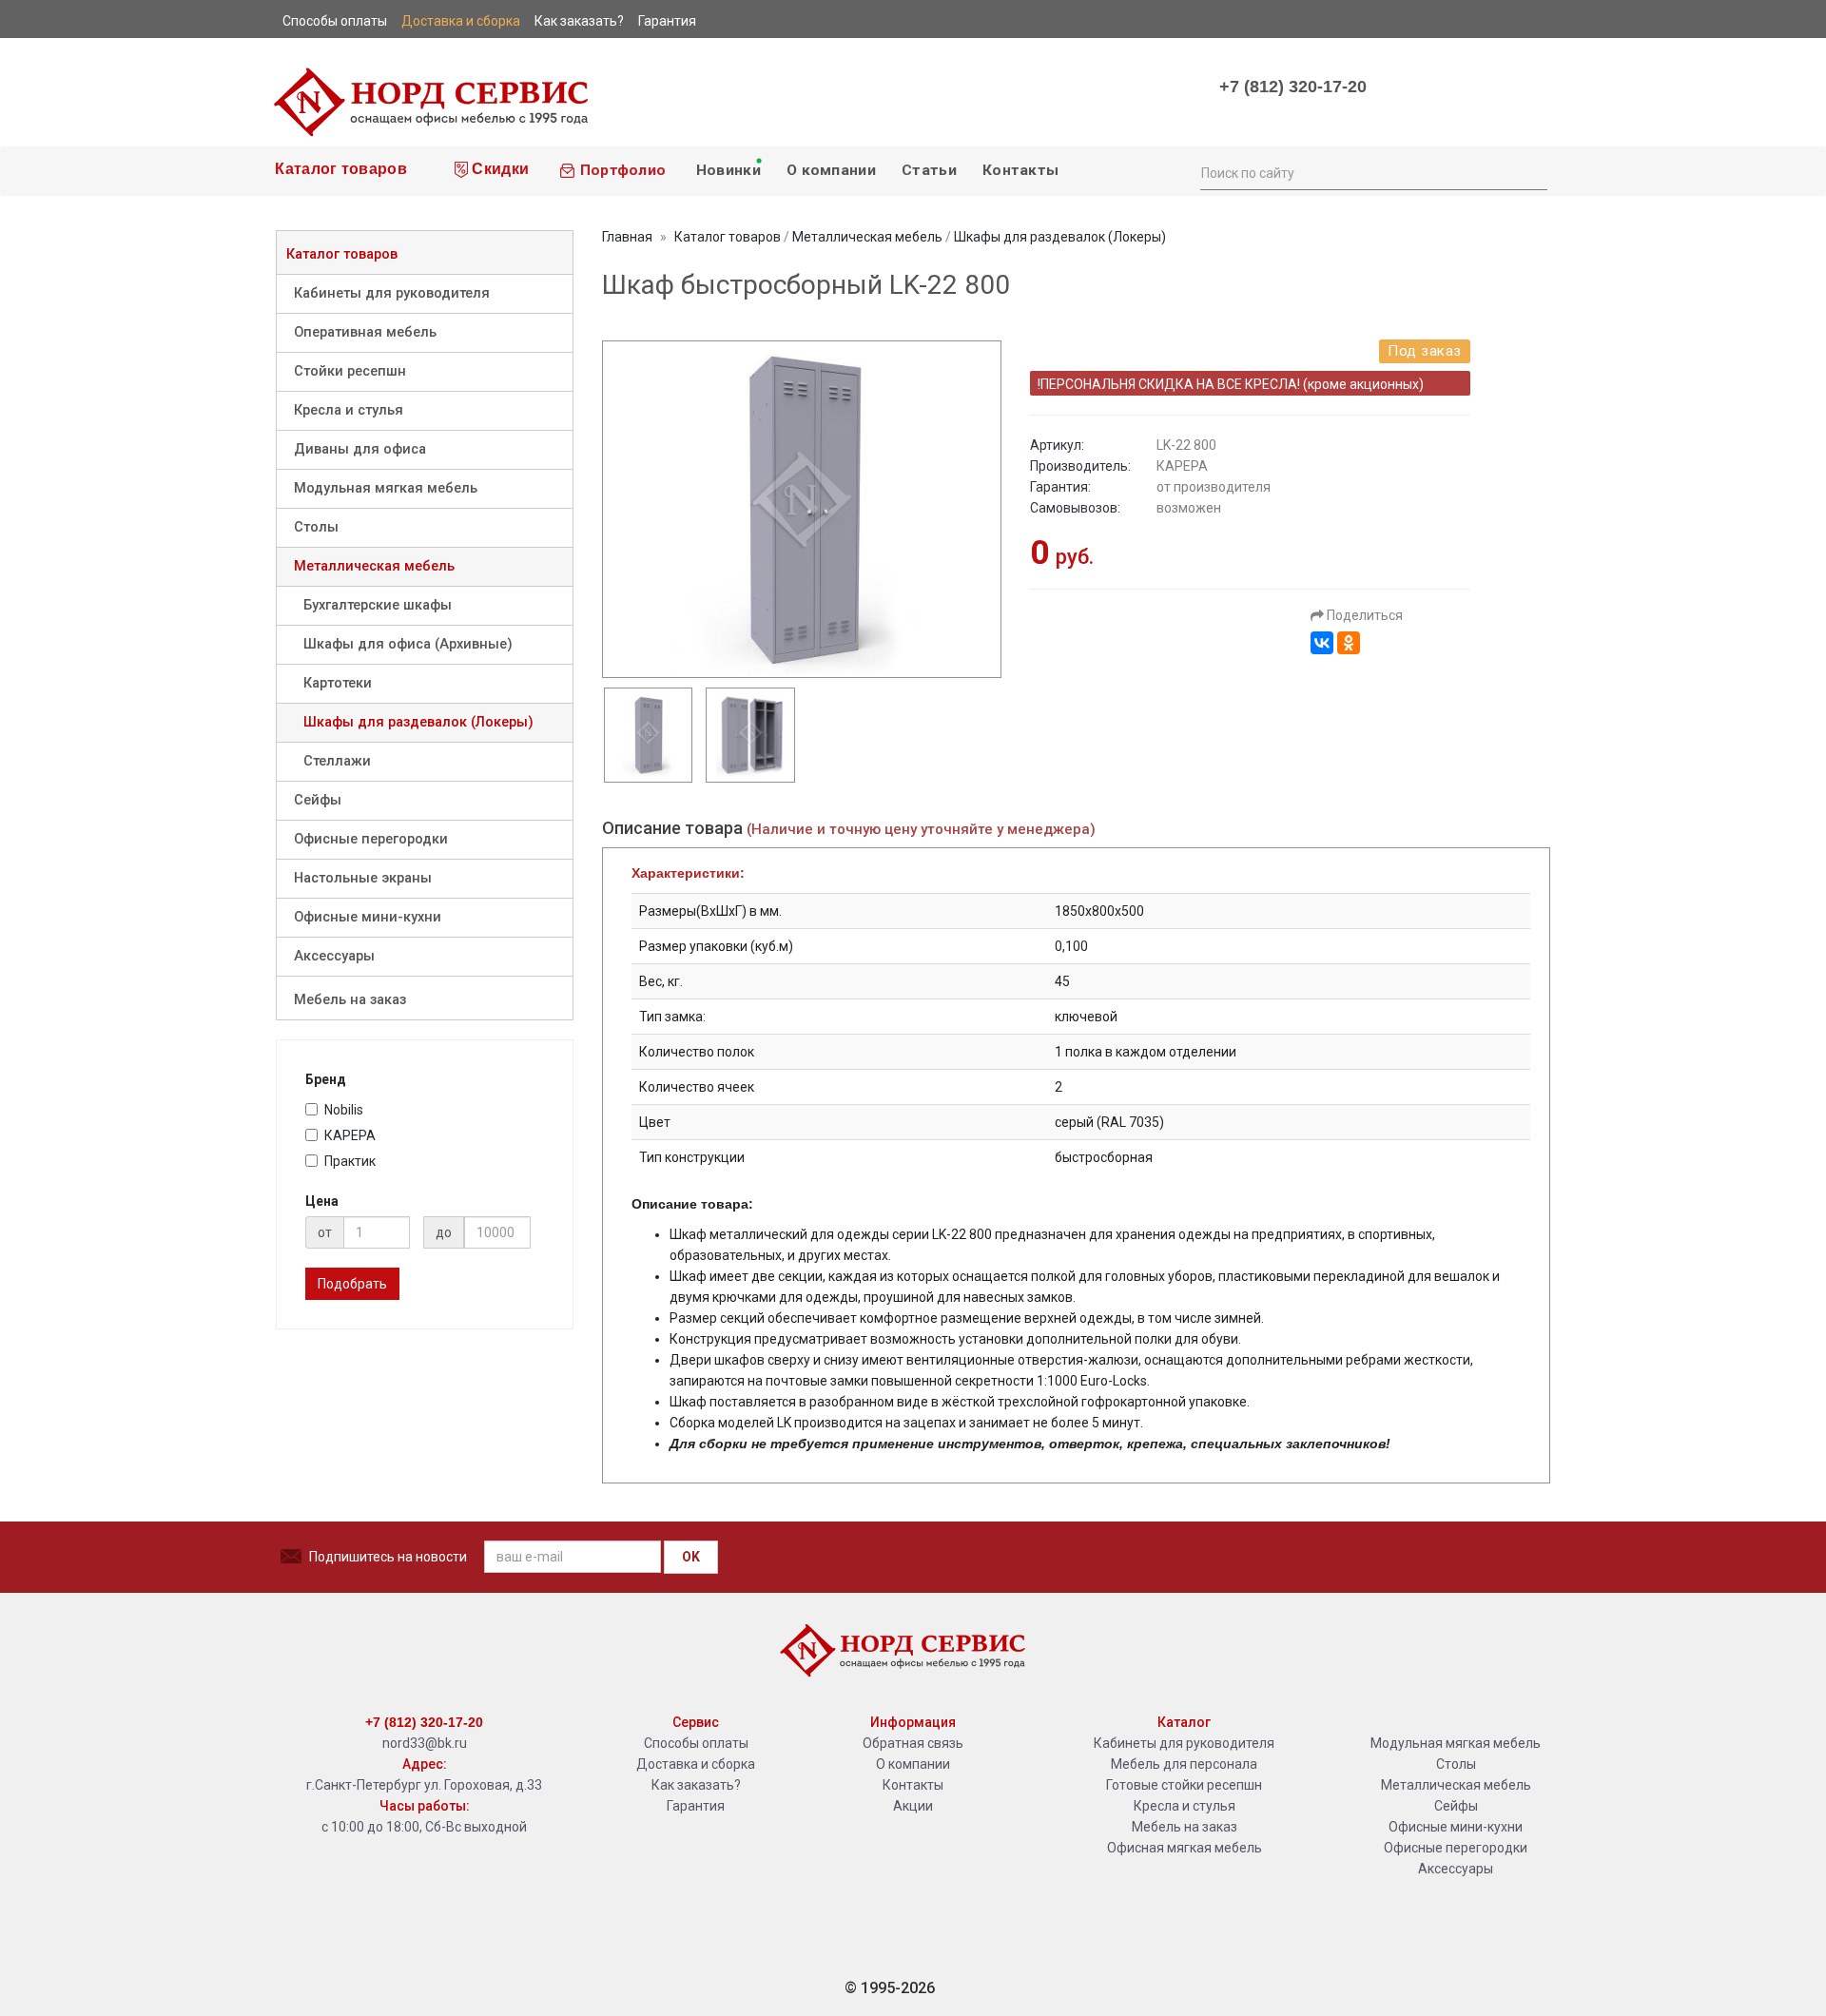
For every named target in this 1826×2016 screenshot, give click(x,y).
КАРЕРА (350, 1135)
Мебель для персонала (1184, 1764)
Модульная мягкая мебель (386, 488)
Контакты (1020, 170)
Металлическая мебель (374, 566)
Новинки (726, 170)
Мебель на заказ (350, 1000)
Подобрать (352, 1284)
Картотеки (338, 683)
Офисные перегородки (371, 839)
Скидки (498, 169)
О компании (831, 170)
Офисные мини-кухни (368, 917)
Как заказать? (696, 1785)
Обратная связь (913, 1743)
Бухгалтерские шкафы (378, 605)
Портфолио (621, 170)
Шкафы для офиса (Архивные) (408, 644)
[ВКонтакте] (1322, 643)
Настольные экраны (363, 878)
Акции (913, 1806)
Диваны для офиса (360, 449)
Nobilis (344, 1110)
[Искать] (1532, 171)
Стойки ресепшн (350, 371)
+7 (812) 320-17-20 (1293, 87)
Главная (627, 237)
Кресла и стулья (349, 410)
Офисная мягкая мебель (1185, 1848)
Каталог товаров (339, 169)
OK (691, 1557)
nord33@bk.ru (425, 1743)
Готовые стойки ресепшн (1184, 1785)
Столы (316, 527)
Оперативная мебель (365, 332)
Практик (350, 1161)
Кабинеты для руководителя (392, 293)
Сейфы (318, 800)
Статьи (929, 170)
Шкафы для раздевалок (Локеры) (418, 722)
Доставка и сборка (696, 1764)
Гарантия (696, 1806)
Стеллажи (337, 761)
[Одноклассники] (1349, 643)
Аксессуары (334, 956)
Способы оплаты (696, 1743)
